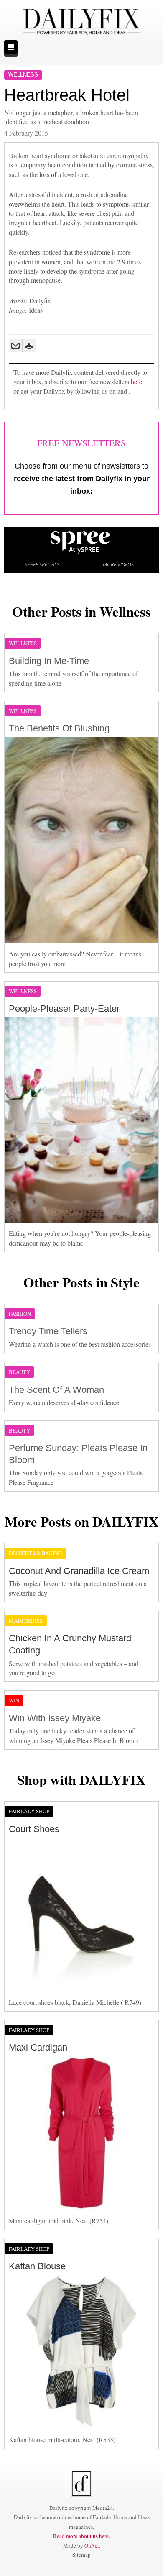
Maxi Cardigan (38, 2047)
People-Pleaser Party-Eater (64, 1009)
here (136, 381)
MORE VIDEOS (118, 565)
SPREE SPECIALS (42, 565)
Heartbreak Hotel (67, 95)
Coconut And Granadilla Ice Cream (79, 1571)
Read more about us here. (81, 2536)
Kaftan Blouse (37, 2266)
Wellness (23, 75)
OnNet (92, 2545)
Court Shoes (34, 1829)
